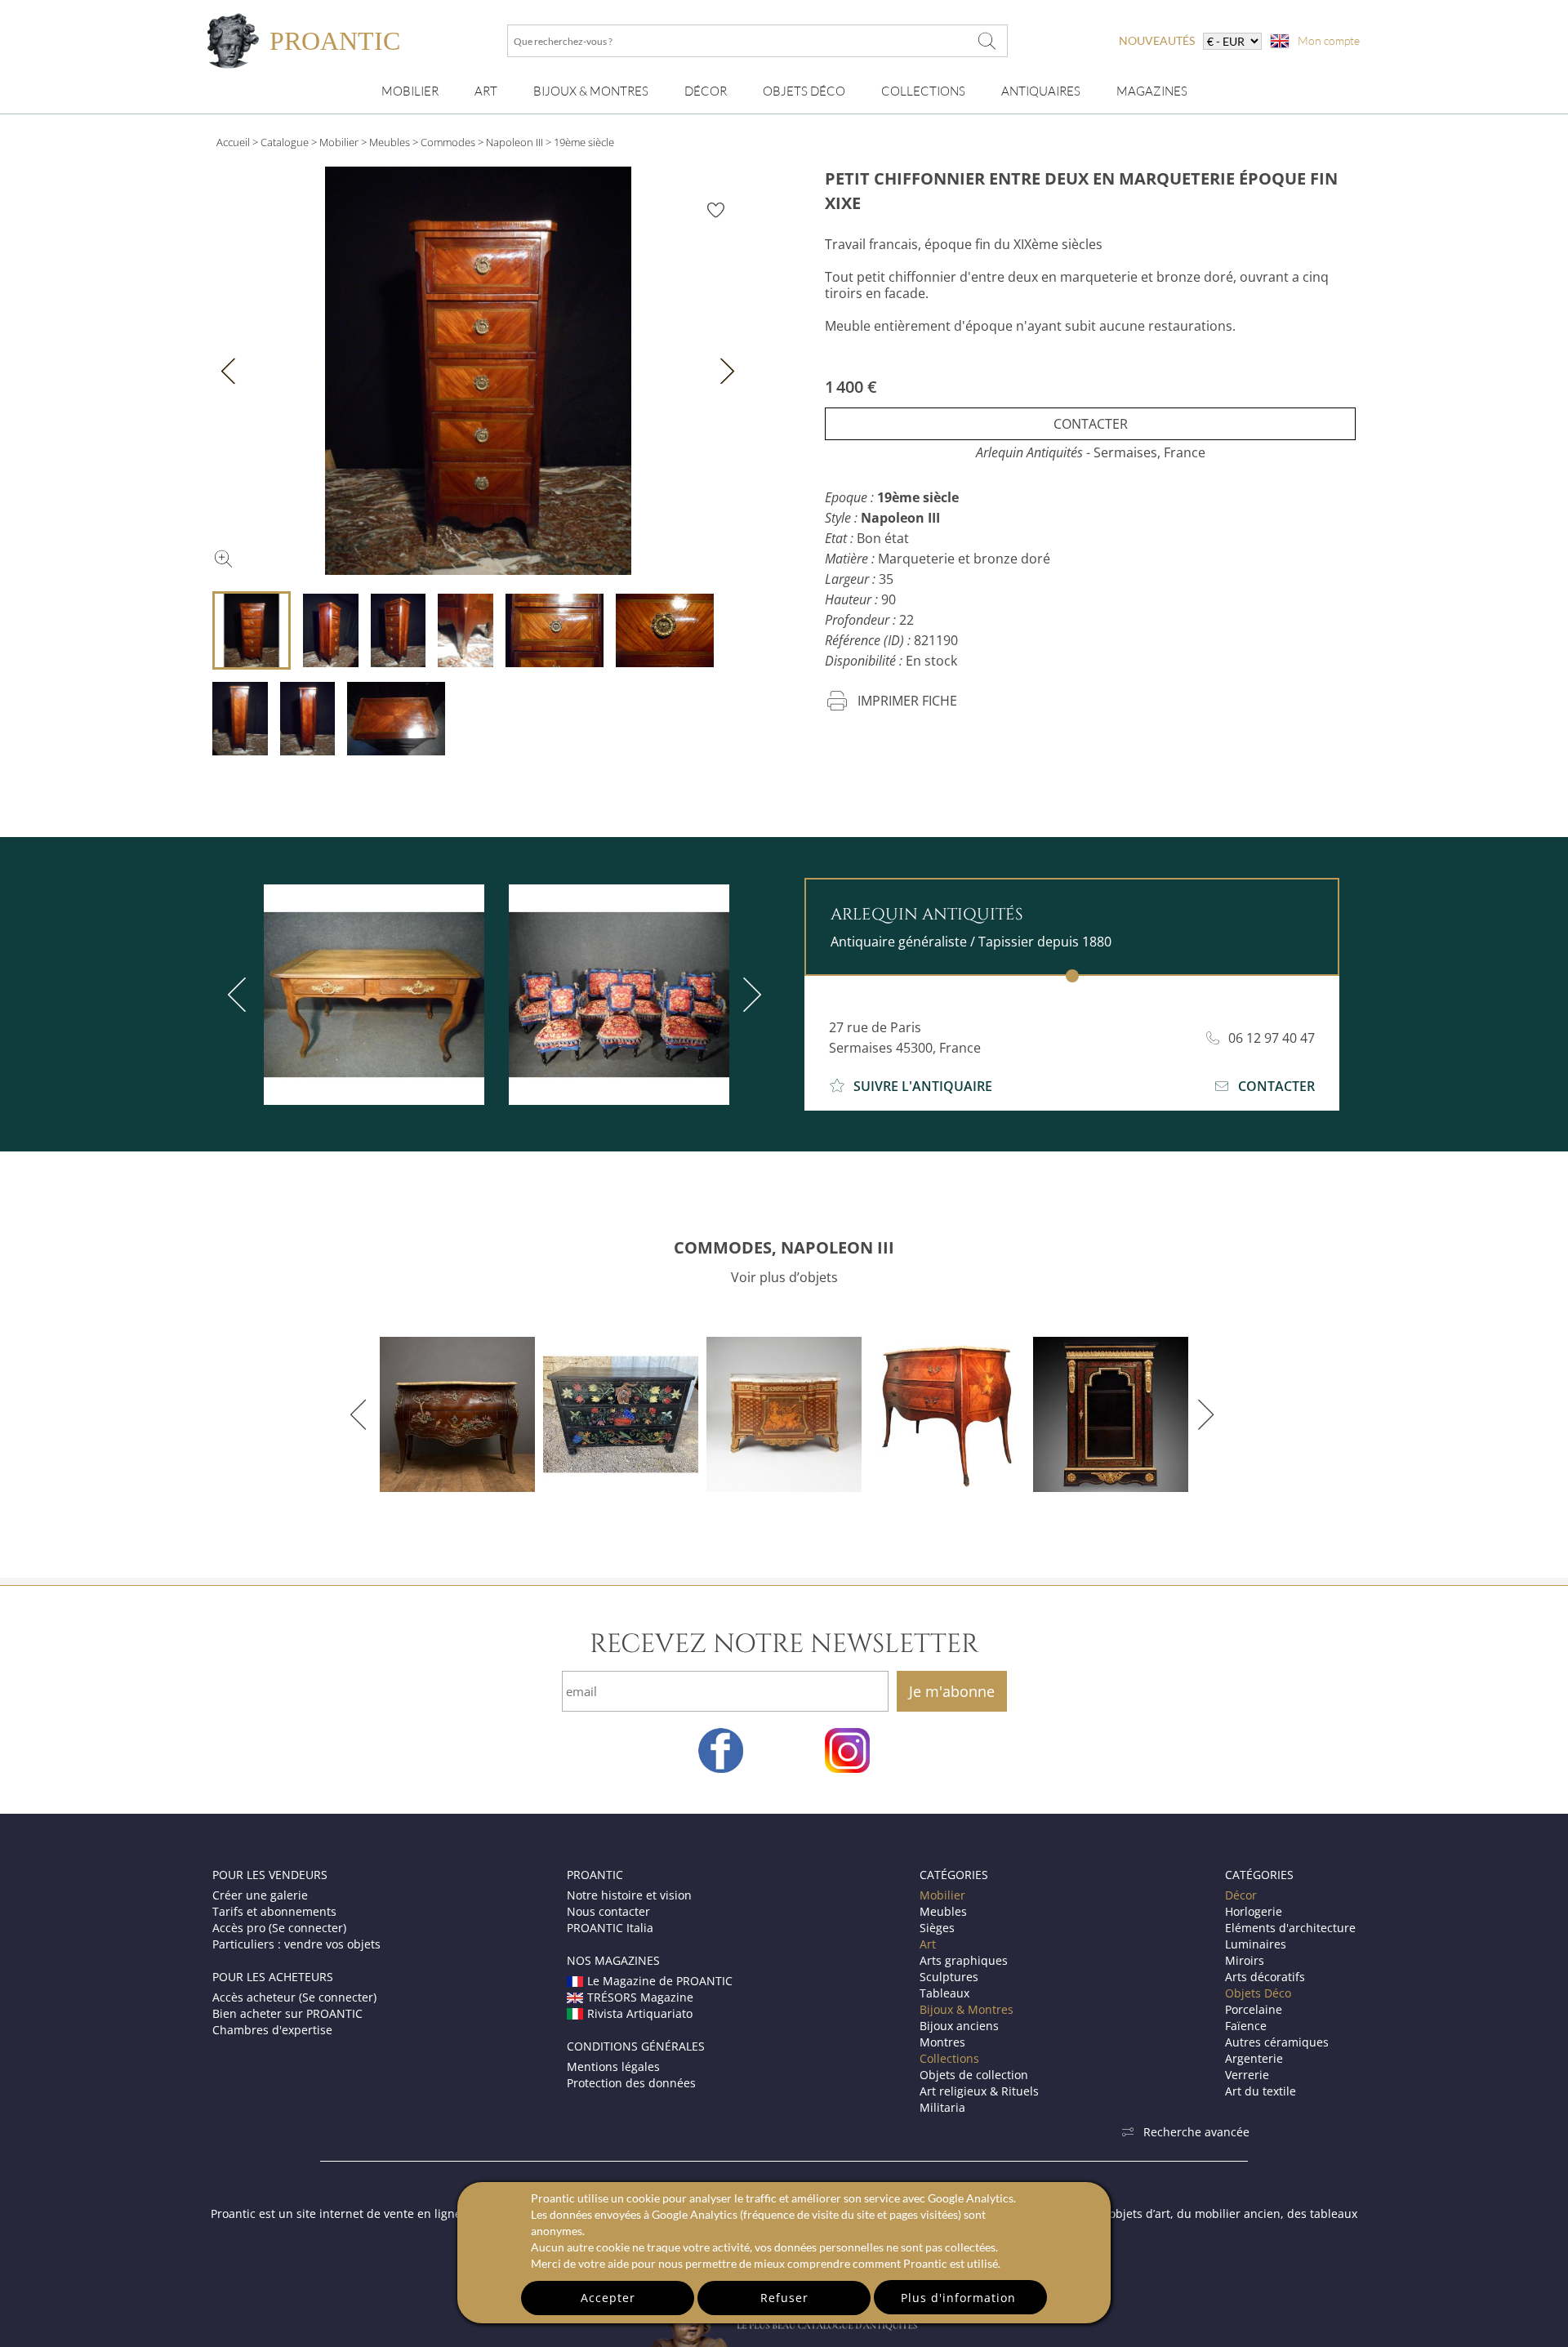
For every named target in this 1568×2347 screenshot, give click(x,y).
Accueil (233, 142)
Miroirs (1245, 1960)
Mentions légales (613, 2066)
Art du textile (1261, 2091)
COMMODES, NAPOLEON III (784, 1247)
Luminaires (1256, 1944)
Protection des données (631, 2083)
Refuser (784, 2298)
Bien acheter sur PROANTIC (287, 2013)
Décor (706, 91)
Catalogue (285, 142)
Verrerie (1247, 2075)
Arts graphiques (964, 1960)
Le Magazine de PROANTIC (660, 1981)
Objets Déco (804, 91)
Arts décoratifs (1265, 1977)
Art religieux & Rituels (979, 2091)
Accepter (608, 2298)
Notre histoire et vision (629, 1895)
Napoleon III (514, 142)
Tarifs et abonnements (274, 1911)
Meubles (390, 142)
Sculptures (949, 1977)
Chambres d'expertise (272, 2030)
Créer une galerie (260, 1895)
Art (486, 91)
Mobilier (410, 91)
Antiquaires (1041, 91)
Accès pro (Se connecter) (279, 1928)
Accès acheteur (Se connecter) (294, 1997)
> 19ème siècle (580, 142)
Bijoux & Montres (967, 2009)
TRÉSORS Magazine (640, 1997)
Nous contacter (608, 1911)
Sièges (937, 1928)
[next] (749, 995)
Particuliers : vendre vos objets (296, 1944)
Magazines (1152, 91)
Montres (942, 2042)
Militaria (942, 2107)
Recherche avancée (1196, 2132)
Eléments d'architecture (1290, 1928)
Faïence (1246, 2026)
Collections (923, 91)
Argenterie (1254, 2058)
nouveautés (1157, 40)
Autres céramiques (1277, 2042)
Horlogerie (1254, 1911)
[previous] (240, 995)
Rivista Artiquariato (640, 2013)
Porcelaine (1254, 2009)
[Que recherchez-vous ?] (987, 41)
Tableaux (944, 1993)
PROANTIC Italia (610, 1928)
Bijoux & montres (591, 91)
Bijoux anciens (959, 2026)
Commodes (448, 142)
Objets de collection (974, 2075)
